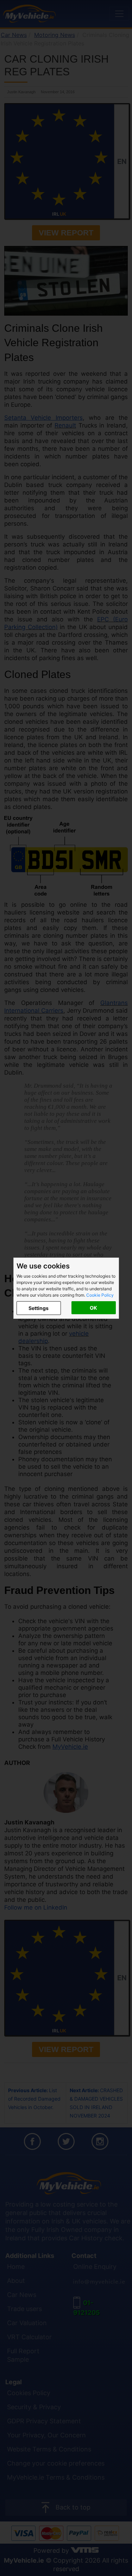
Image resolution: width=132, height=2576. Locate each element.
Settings (39, 1308)
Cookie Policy (100, 1295)
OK (93, 1308)
